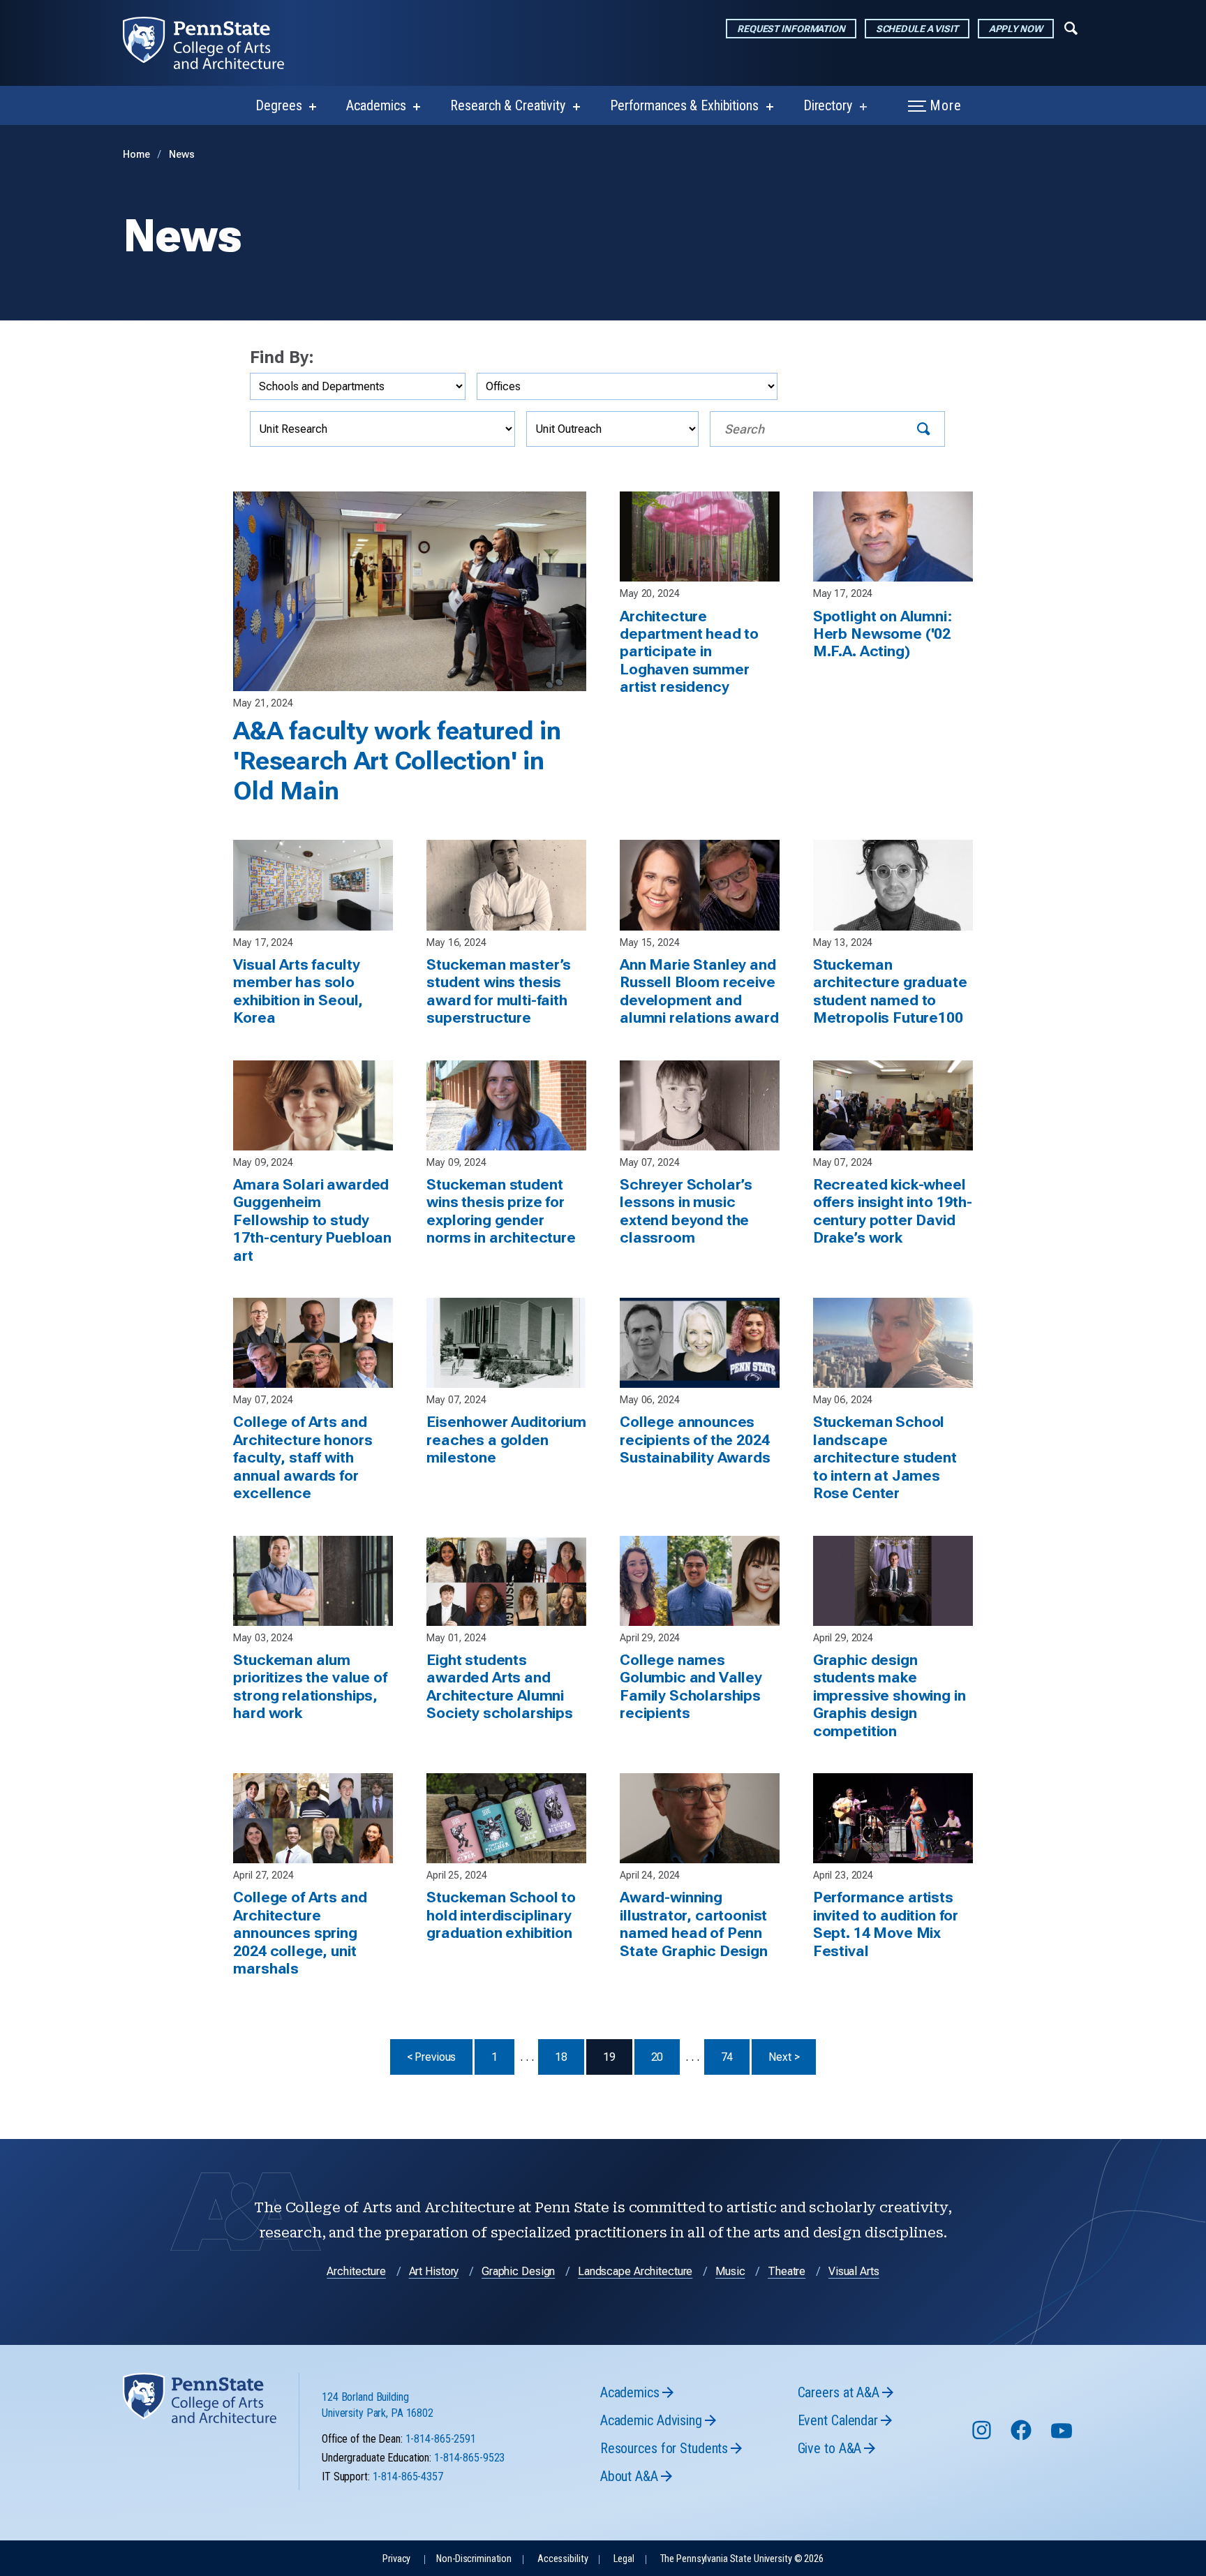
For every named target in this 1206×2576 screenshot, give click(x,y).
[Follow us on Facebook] (1022, 2437)
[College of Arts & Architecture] (215, 43)
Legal (624, 2559)
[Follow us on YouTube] (1063, 2437)
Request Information (791, 29)
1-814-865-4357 (408, 2477)
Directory (828, 105)
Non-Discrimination (474, 2559)
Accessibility (563, 2559)
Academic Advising (651, 2420)
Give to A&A (830, 2448)
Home (136, 155)
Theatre (787, 2271)
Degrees (278, 105)
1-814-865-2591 (441, 2439)
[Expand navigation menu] (1071, 27)
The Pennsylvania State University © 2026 (742, 2559)
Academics (376, 105)
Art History (434, 2271)
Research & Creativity (507, 105)
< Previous (440, 2057)
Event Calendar (838, 2420)
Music (730, 2271)
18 (561, 2057)
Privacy (396, 2559)
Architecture (356, 2271)
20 (657, 2057)
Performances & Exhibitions (684, 105)
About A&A (629, 2476)
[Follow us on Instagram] (983, 2437)
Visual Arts (854, 2271)
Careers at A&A (839, 2392)
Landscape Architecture (635, 2271)
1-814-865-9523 (469, 2458)
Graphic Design (518, 2271)
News (182, 155)
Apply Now (1016, 29)
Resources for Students (664, 2448)
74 (727, 2057)
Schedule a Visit (917, 29)
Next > (792, 2057)
